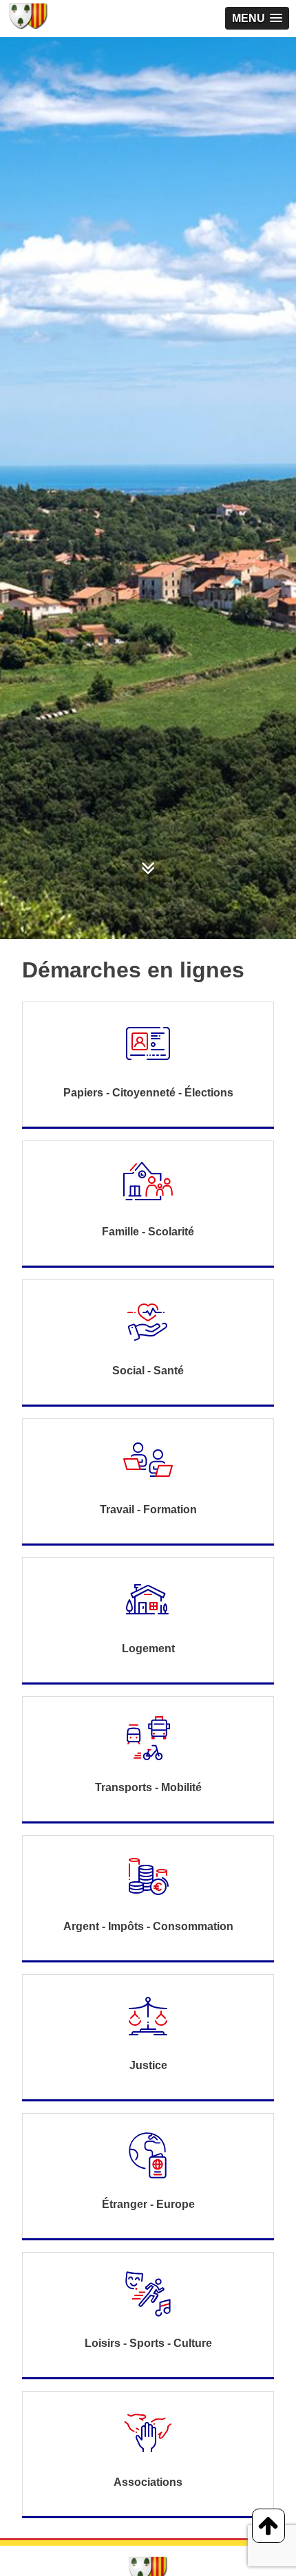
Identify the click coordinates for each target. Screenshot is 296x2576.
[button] (257, 18)
